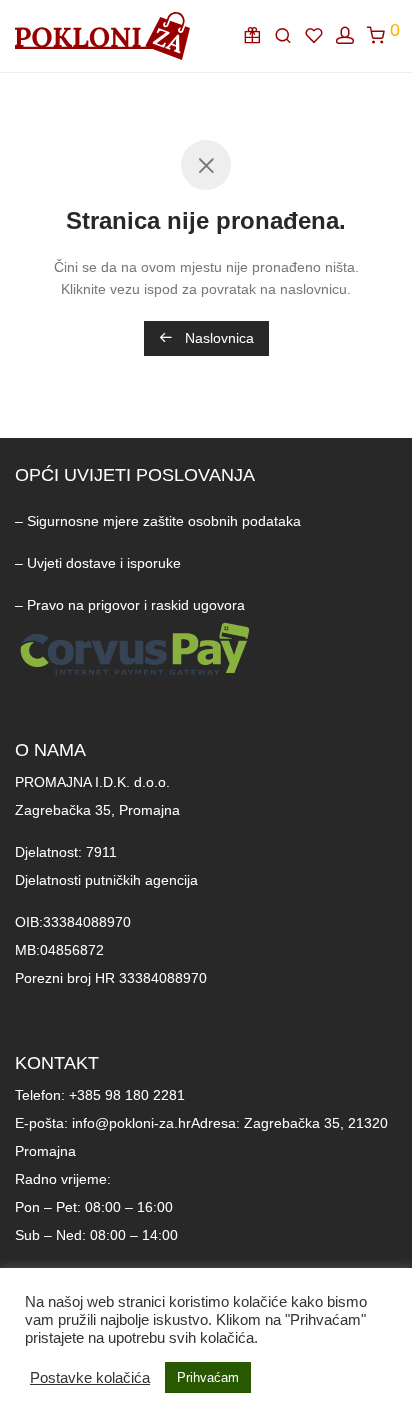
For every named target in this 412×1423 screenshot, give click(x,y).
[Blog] (258, 36)
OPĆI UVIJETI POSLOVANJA (135, 475)
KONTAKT (57, 1063)
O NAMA (50, 750)
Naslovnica (217, 338)
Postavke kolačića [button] (90, 1378)
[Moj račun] (351, 36)
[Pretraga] (289, 36)
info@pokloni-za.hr (131, 1123)
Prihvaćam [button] (208, 1377)
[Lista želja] (320, 36)
